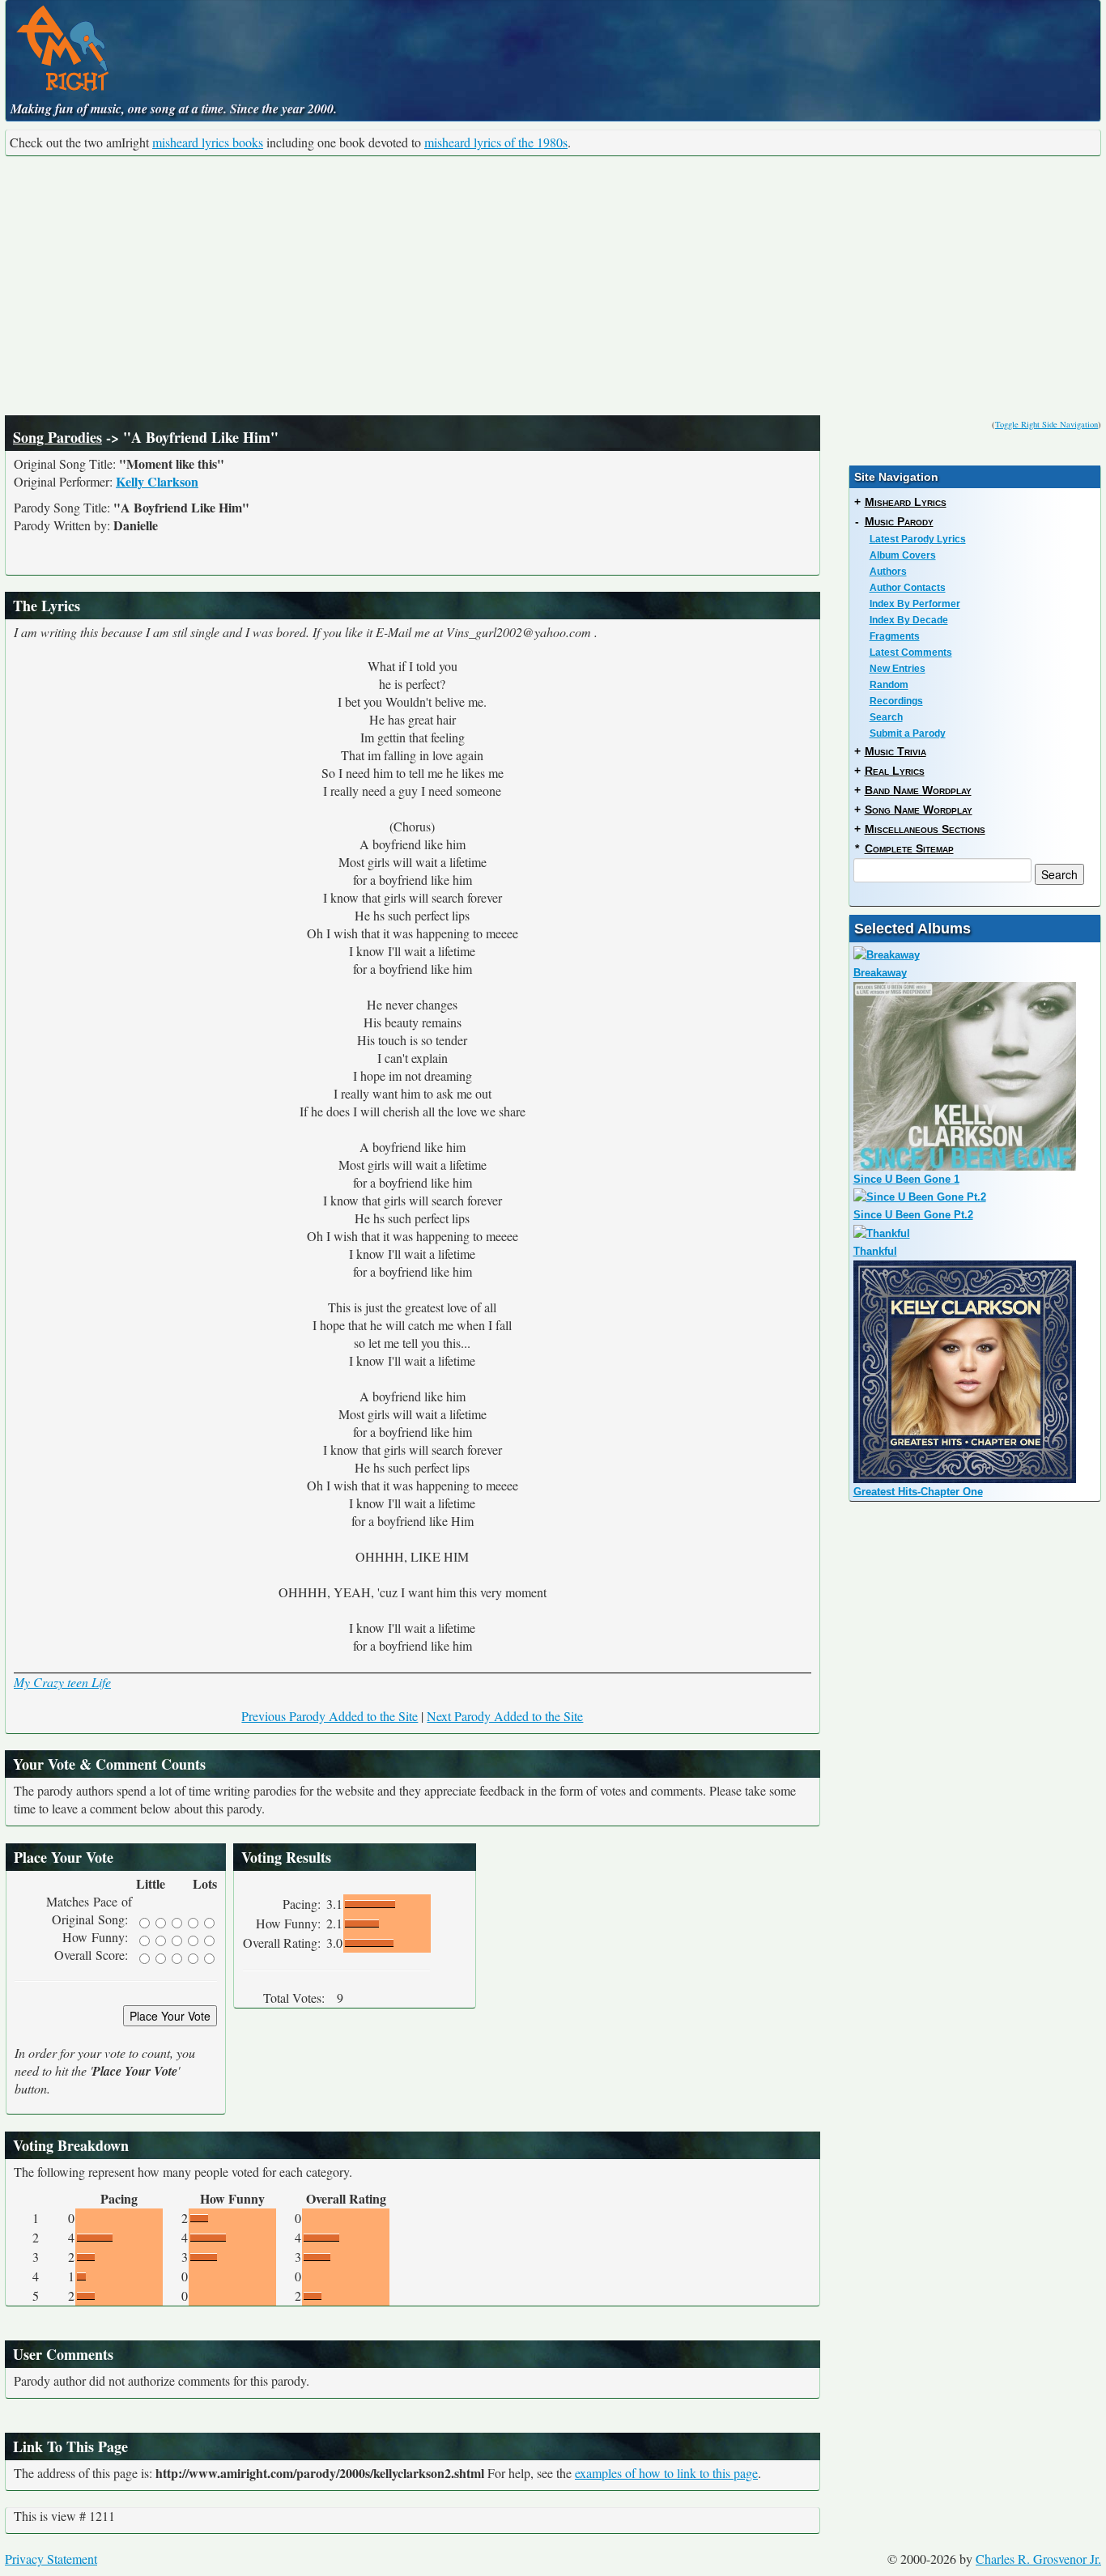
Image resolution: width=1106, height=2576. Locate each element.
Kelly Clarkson (157, 481)
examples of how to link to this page (666, 2473)
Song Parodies (57, 437)
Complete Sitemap (909, 848)
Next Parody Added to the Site (505, 1716)
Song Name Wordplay (919, 810)
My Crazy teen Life (62, 1682)
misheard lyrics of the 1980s (496, 142)
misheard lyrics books (208, 142)
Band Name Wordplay (918, 790)
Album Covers (903, 555)
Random (889, 685)
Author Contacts (908, 588)
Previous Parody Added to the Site (330, 1716)
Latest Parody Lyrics (918, 539)
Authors (888, 572)
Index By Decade (909, 620)
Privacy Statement (51, 2559)
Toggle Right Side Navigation (1046, 424)
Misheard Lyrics (906, 502)
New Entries (898, 669)
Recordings (896, 701)
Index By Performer (915, 604)
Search (886, 717)
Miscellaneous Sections (925, 829)
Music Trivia (895, 751)
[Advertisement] (553, 286)
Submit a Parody (908, 733)
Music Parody (899, 521)
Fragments (895, 636)
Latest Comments (911, 653)
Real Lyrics (895, 771)
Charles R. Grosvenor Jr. (1038, 2559)
